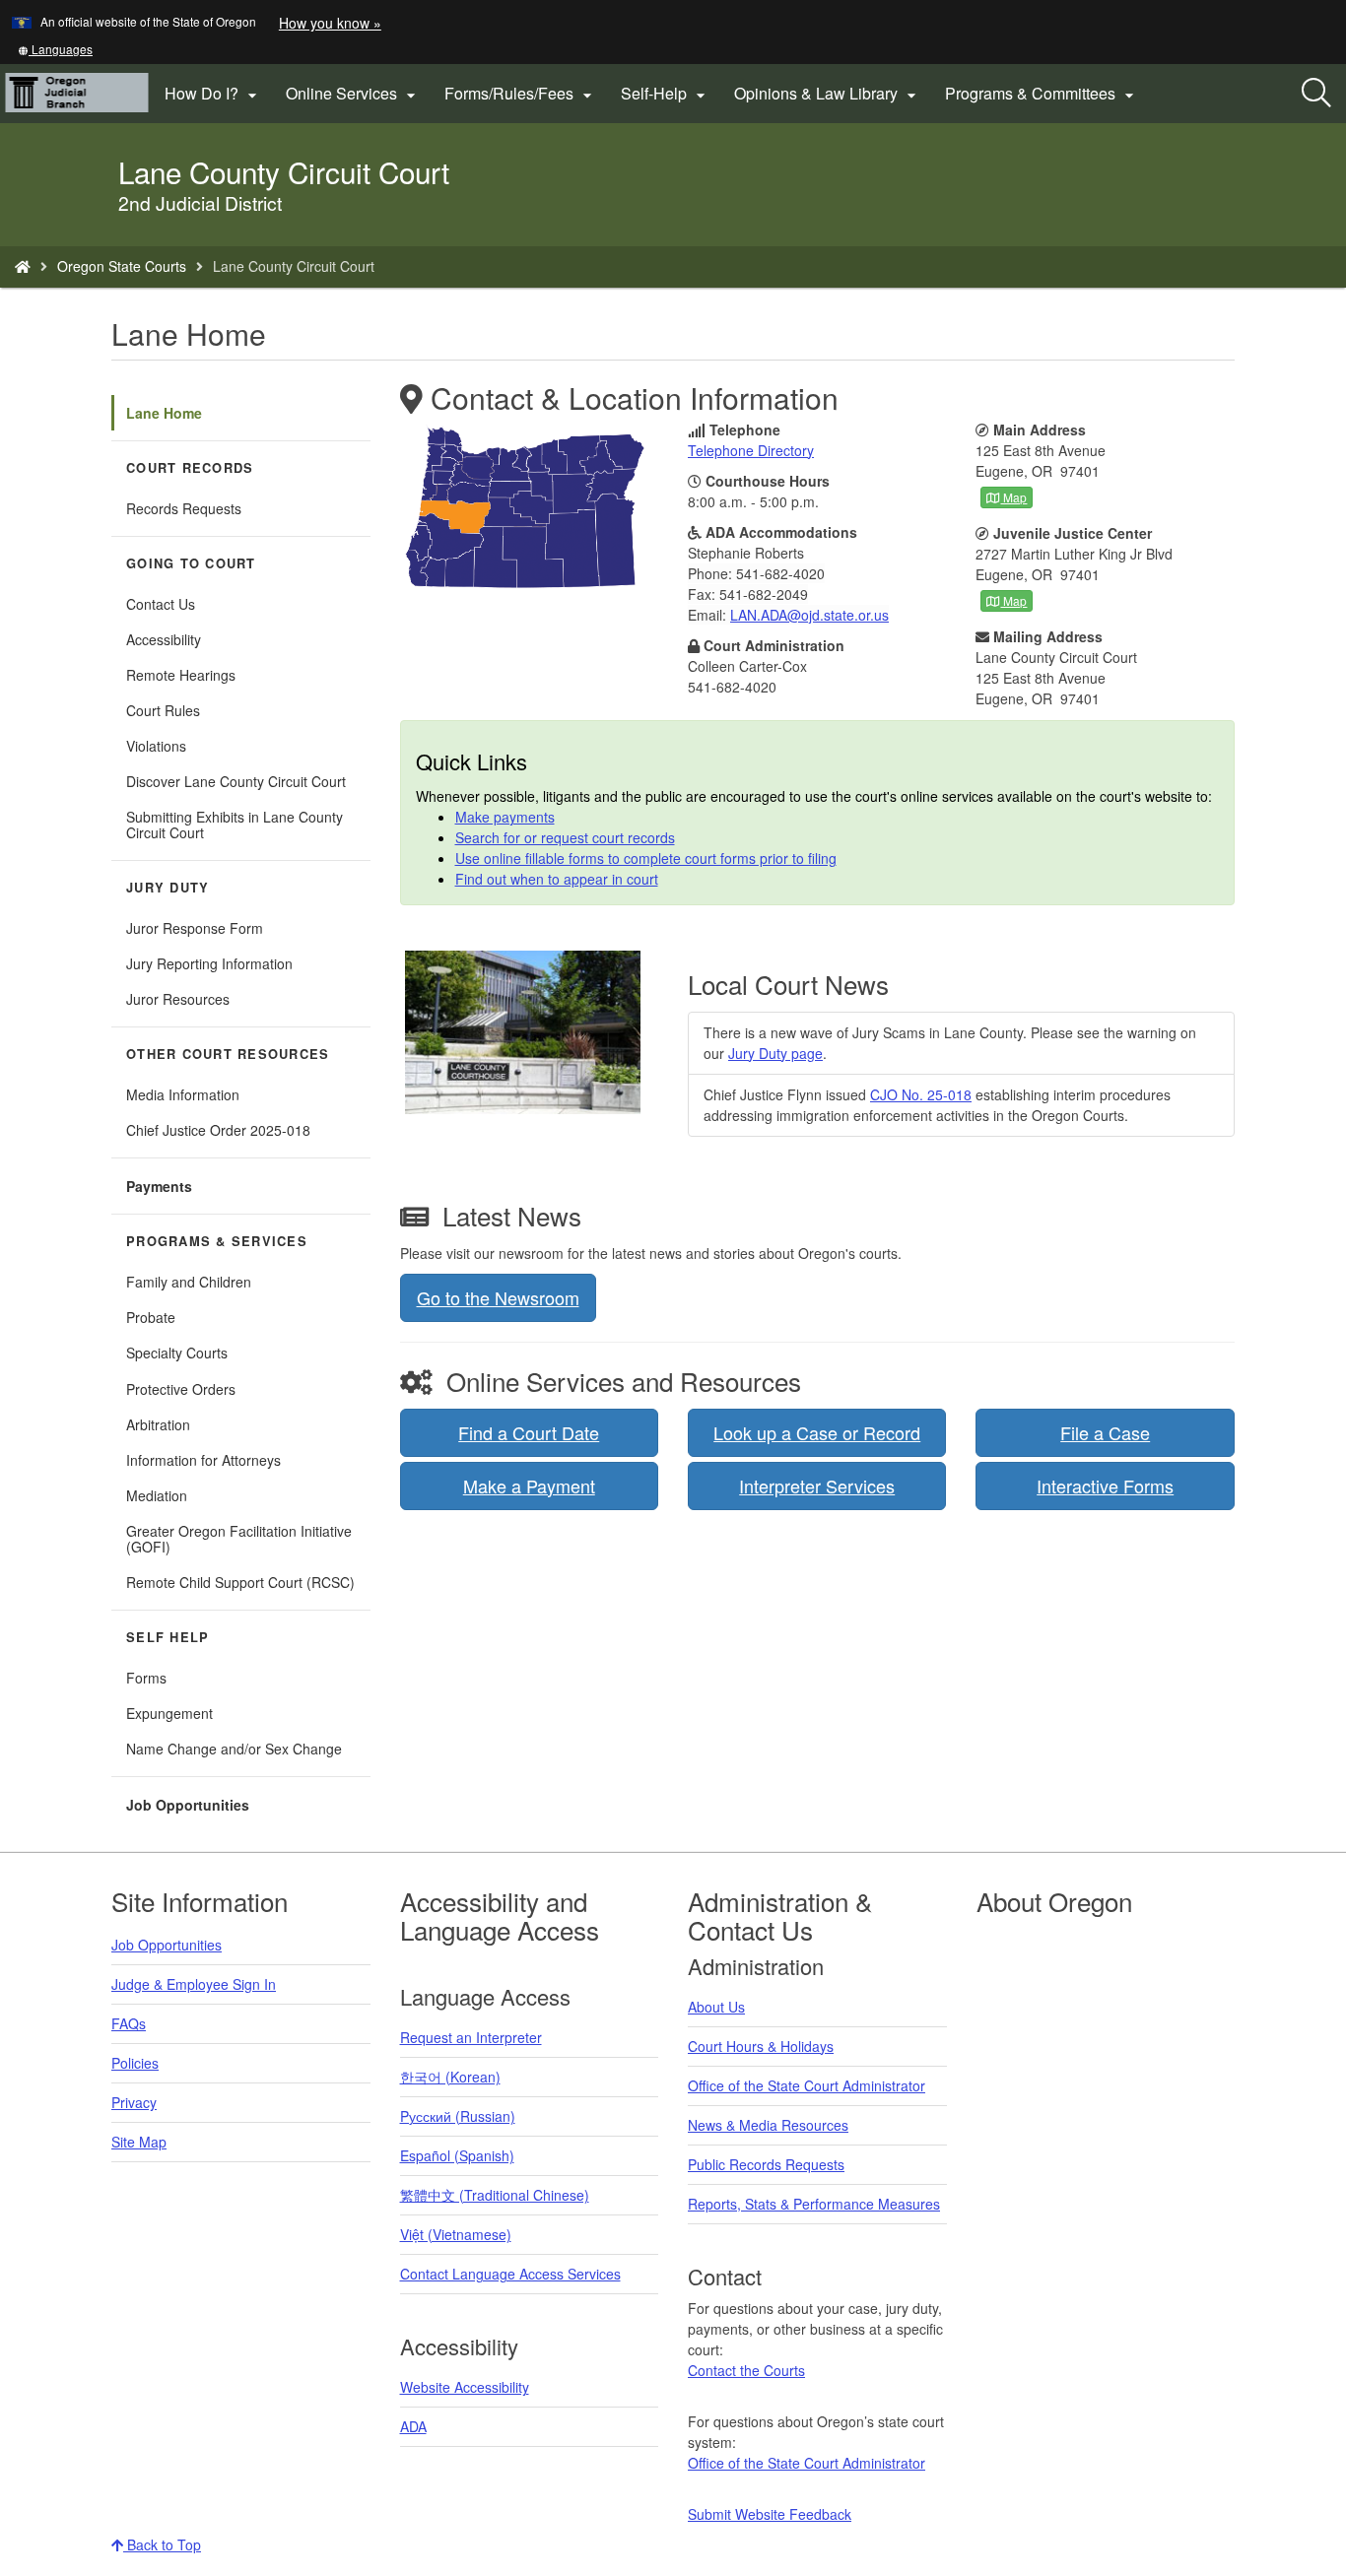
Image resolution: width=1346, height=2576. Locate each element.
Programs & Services (217, 1241)
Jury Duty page (775, 1053)
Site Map (139, 2142)
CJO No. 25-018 (921, 1094)
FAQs (129, 2023)
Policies (135, 2063)
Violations (156, 746)
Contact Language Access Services (510, 2274)
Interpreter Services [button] (817, 1486)
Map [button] (1013, 497)
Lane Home (164, 413)
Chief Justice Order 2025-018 (218, 1130)
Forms (146, 1678)
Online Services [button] (353, 94)
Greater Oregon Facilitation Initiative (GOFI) (239, 1539)
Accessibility (164, 639)
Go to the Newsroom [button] (498, 1297)
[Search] (1316, 94)
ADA (413, 2426)
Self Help (168, 1637)
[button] (55, 49)
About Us (716, 2007)
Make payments (505, 817)
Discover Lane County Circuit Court (236, 781)
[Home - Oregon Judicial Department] (23, 266)
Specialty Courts (177, 1353)
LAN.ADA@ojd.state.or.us (809, 615)
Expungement (169, 1713)
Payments (159, 1186)
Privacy (134, 2102)
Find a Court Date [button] (529, 1432)
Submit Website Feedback (770, 2514)
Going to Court (191, 563)
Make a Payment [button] (529, 1486)
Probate (151, 1317)
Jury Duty (168, 888)
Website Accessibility (465, 2387)
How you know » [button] (330, 23)
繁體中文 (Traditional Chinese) (495, 2195)
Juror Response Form (195, 928)
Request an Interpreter (471, 2037)
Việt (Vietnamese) (456, 2234)
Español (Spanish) (457, 2155)
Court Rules (163, 710)
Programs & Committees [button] (1042, 94)
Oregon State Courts (122, 266)
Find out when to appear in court (557, 879)
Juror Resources (178, 999)
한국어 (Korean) (450, 2077)
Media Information (183, 1094)
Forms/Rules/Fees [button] (521, 94)
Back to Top (162, 2544)
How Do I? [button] (213, 94)
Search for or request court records (565, 837)
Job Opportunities (188, 1805)
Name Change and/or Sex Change (234, 1749)
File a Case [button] (1105, 1432)
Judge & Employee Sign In (194, 1984)
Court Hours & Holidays (761, 2046)
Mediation (157, 1495)
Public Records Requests (766, 2164)
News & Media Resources (768, 2125)
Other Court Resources (228, 1054)
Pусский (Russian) (458, 2116)
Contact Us (161, 604)
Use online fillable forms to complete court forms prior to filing (646, 858)
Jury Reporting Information (209, 963)
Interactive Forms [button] (1105, 1486)
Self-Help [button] (666, 94)
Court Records (190, 468)
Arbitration (158, 1424)
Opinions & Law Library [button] (828, 94)
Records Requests (184, 508)
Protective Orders (181, 1389)
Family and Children (189, 1282)
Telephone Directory (751, 450)
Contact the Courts (746, 2370)
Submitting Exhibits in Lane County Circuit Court (235, 825)
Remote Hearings (181, 675)
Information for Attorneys (203, 1460)
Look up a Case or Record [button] (817, 1432)
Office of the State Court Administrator (807, 2085)
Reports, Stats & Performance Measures (814, 2204)
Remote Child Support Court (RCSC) (240, 1582)
